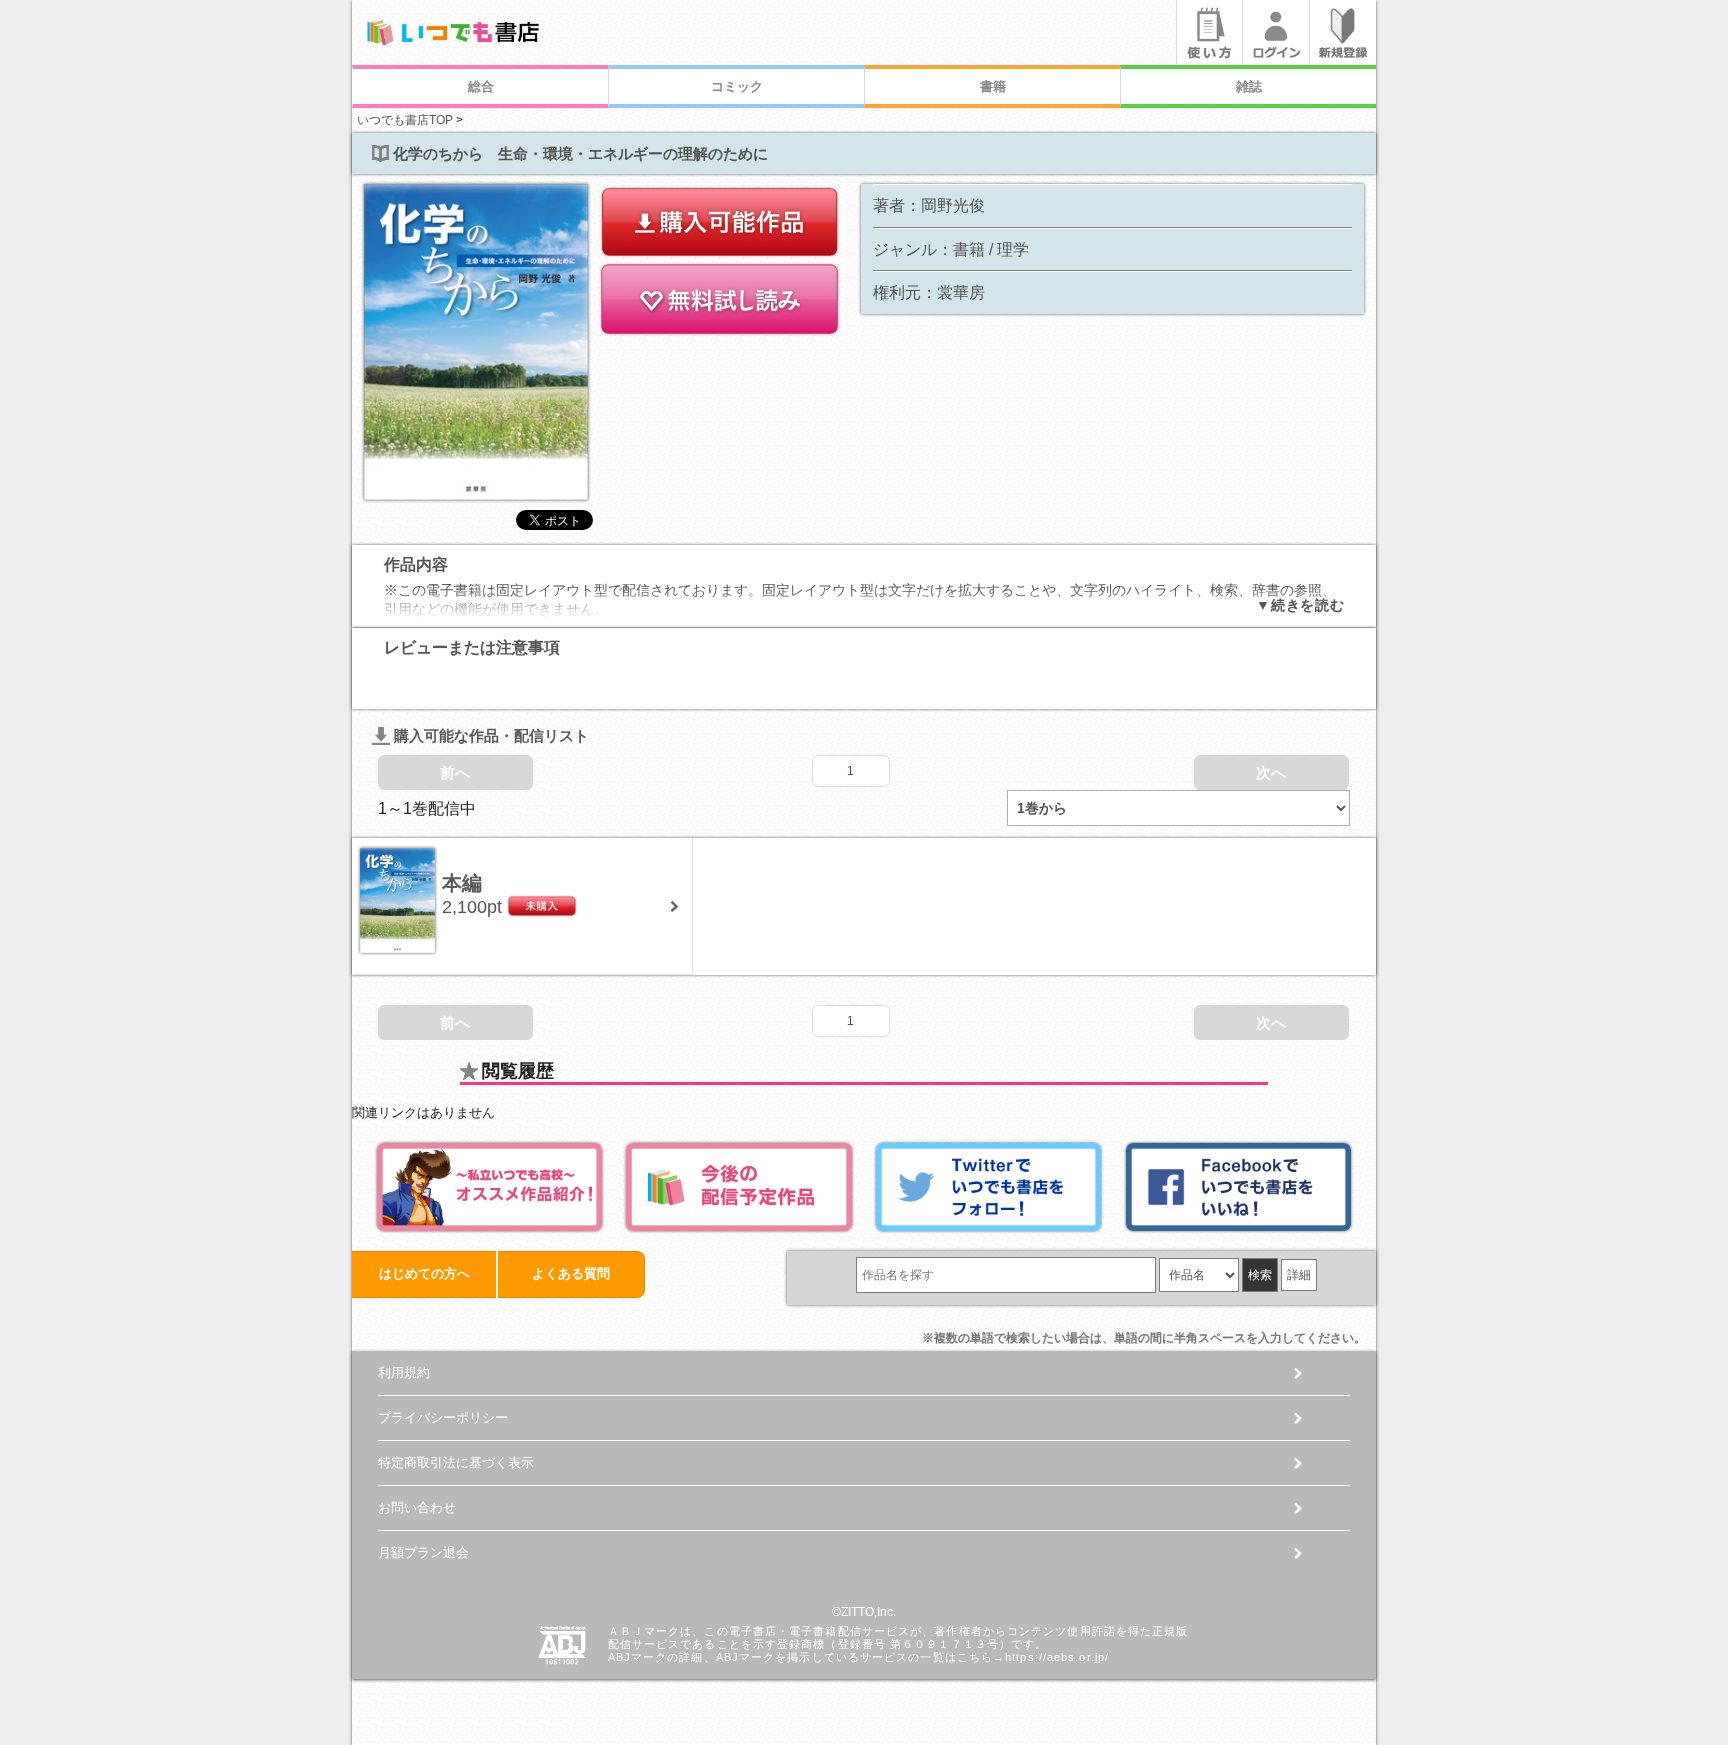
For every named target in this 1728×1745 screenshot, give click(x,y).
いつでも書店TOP (405, 120)
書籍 (993, 86)
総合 (481, 86)
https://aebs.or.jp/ (1057, 1657)
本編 (462, 883)
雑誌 (1249, 86)
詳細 (1299, 1275)
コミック (737, 86)
